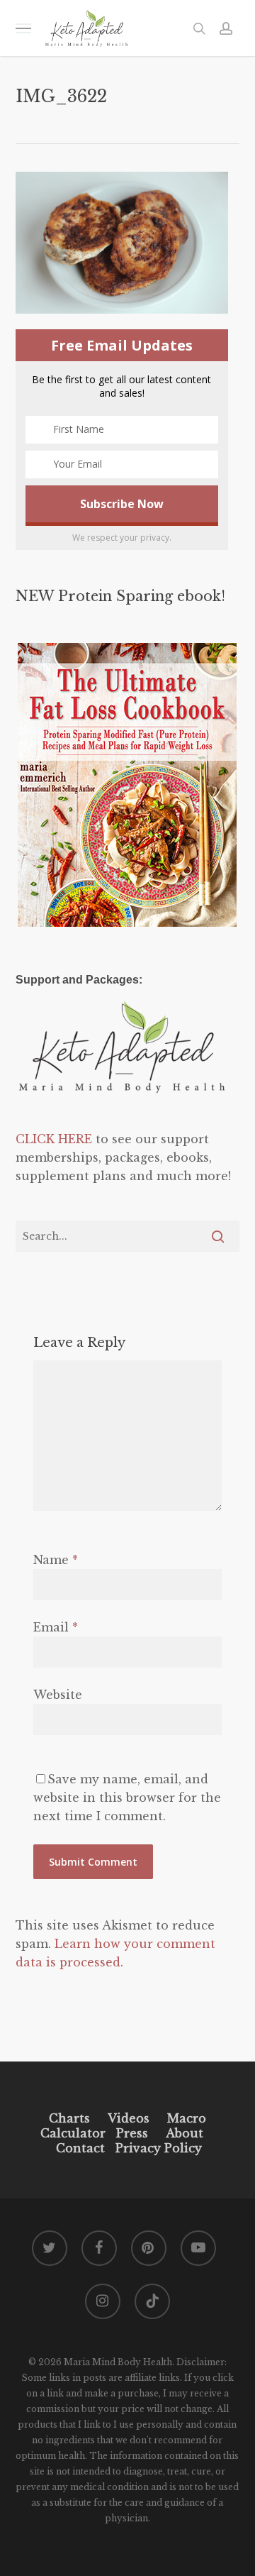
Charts (69, 2118)
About (185, 2133)
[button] (23, 28)
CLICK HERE (54, 1139)
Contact (80, 2148)
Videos (129, 2118)
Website (58, 1695)
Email (56, 1627)
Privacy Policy (157, 2148)
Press (132, 2133)
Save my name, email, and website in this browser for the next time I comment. (127, 1798)
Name (56, 1560)
